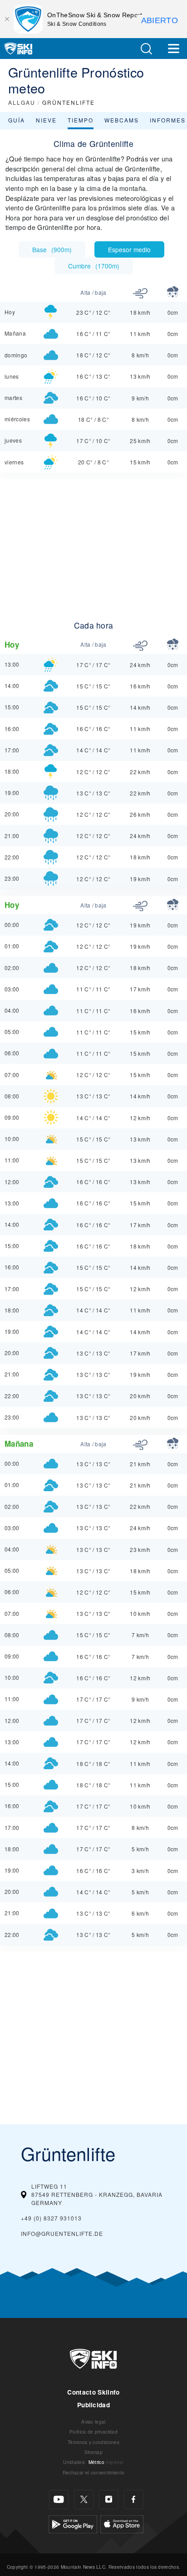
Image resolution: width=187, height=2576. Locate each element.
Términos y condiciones (93, 2442)
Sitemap (93, 2452)
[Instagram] (109, 2500)
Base (52, 249)
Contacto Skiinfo (93, 2392)
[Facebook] (134, 2500)
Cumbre (94, 266)
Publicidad (93, 2405)
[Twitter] (84, 2500)
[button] (146, 49)
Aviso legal (93, 2422)
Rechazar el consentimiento (93, 2472)
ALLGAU (22, 102)
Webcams (122, 120)
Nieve (46, 120)
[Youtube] (59, 2500)
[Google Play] (73, 2523)
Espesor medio (129, 249)
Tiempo (81, 120)
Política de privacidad (93, 2432)
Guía (17, 120)
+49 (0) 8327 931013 (51, 2218)
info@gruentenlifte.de (62, 2233)
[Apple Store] (122, 2523)
